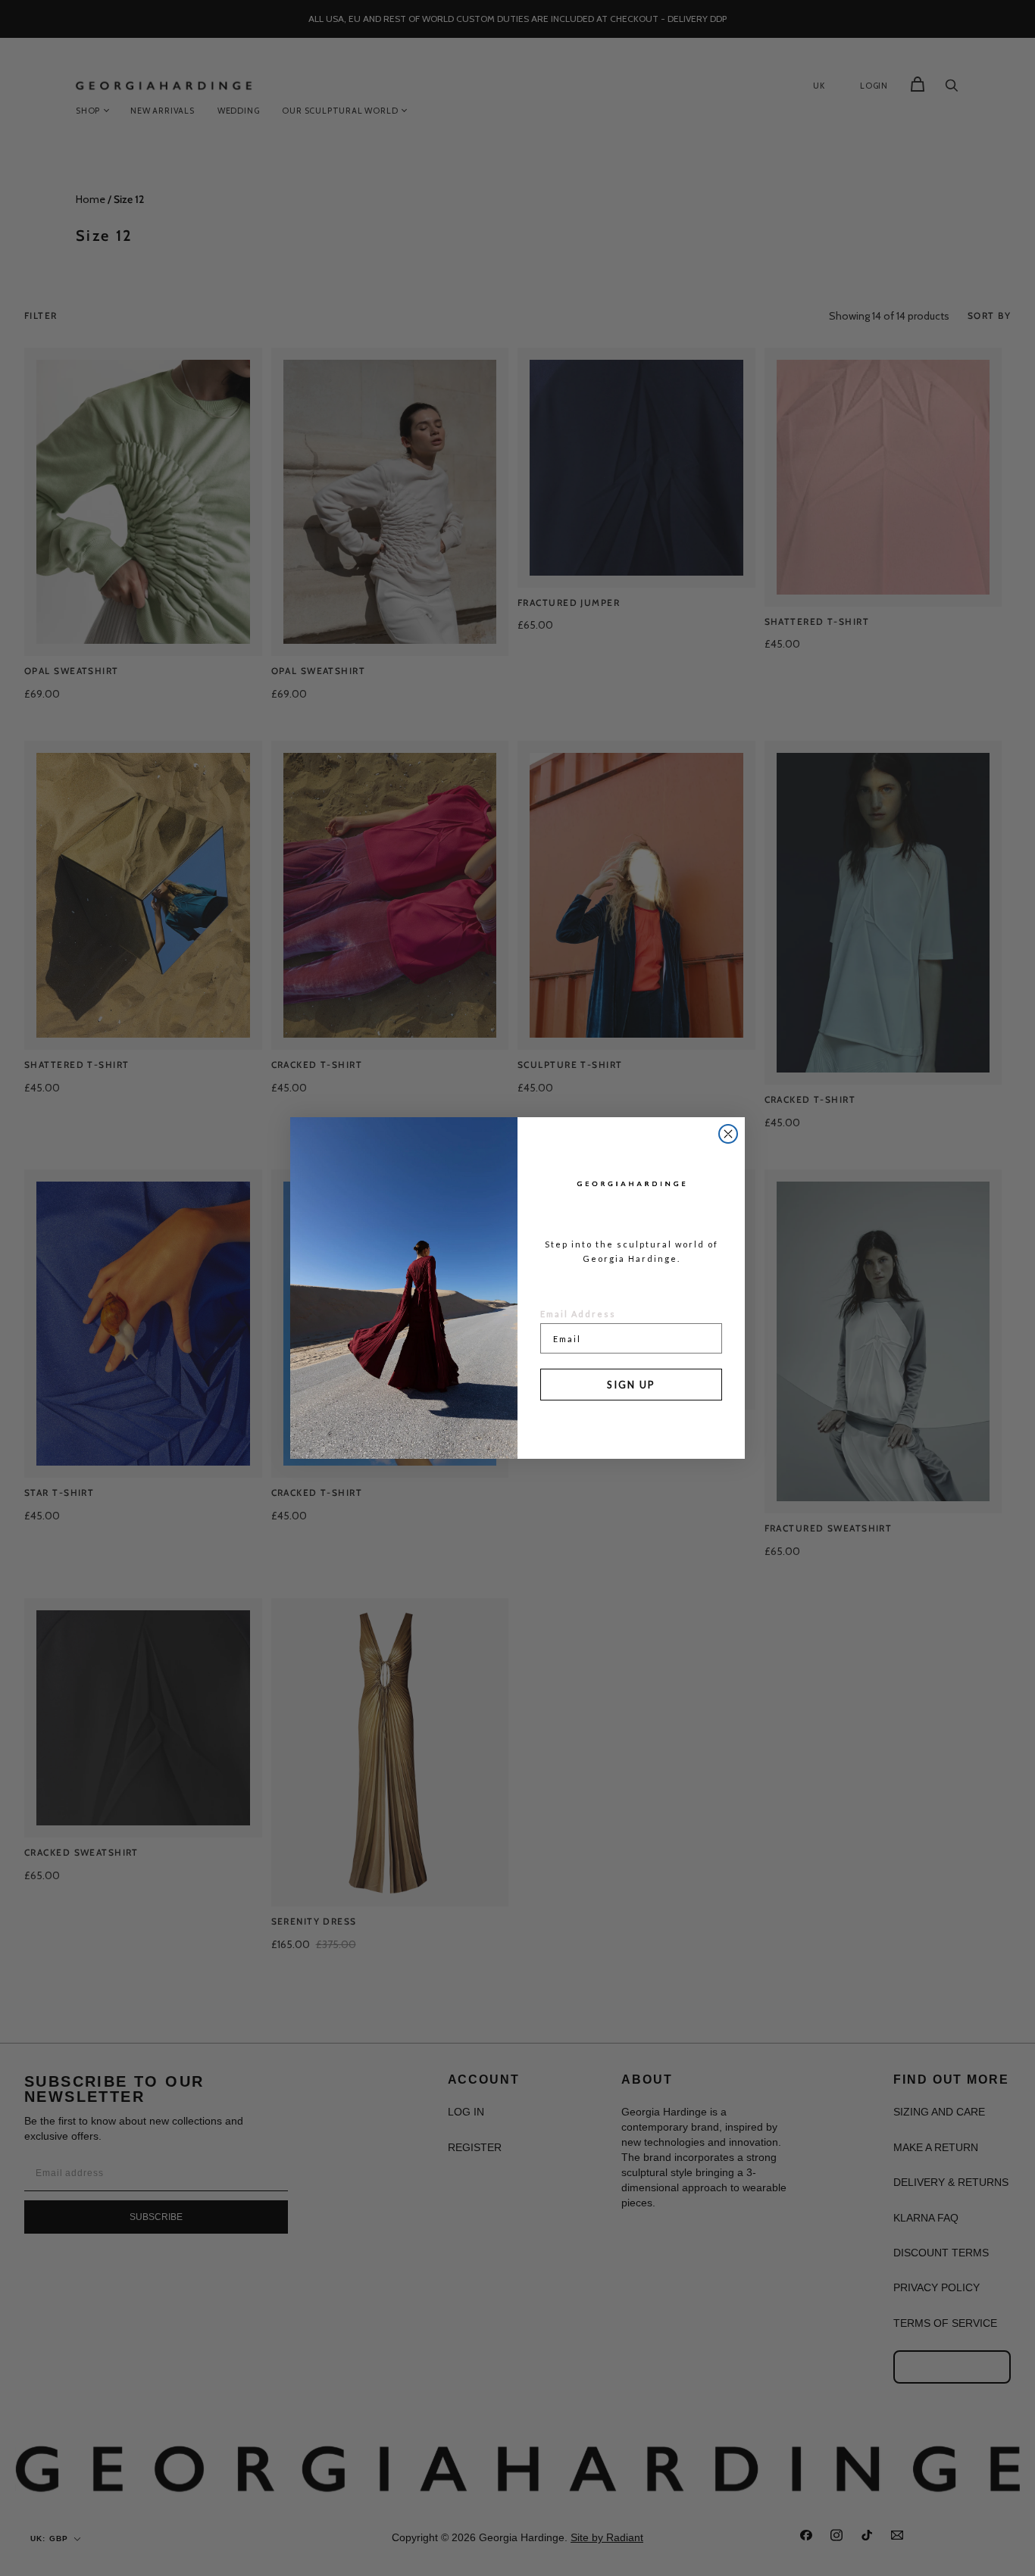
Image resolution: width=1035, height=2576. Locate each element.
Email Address (578, 1314)
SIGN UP (631, 1385)
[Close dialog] (728, 1134)
